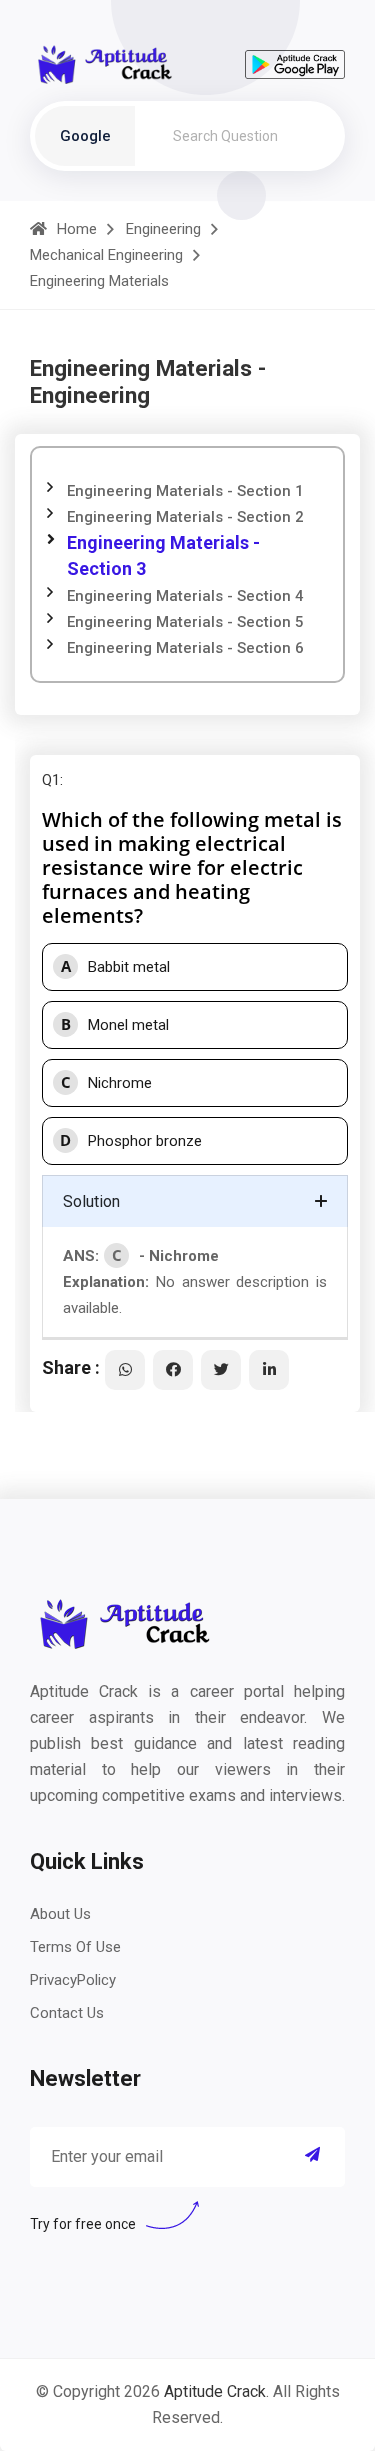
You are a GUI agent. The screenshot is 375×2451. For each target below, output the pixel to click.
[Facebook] (173, 1370)
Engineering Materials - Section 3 (163, 555)
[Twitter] (221, 1370)
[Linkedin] (269, 1370)
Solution (91, 1201)
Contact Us (67, 2013)
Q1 (51, 780)
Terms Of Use (75, 1947)
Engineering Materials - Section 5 (185, 622)
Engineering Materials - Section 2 (185, 517)
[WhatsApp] (125, 1370)
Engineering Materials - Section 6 (185, 648)
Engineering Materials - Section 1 (185, 491)
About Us (60, 1914)
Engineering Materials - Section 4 (185, 596)
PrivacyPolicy (73, 1980)
